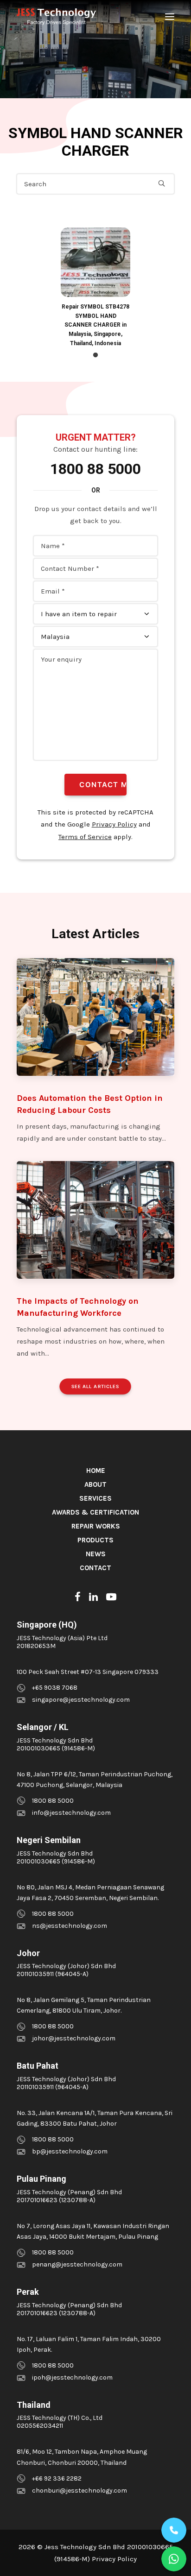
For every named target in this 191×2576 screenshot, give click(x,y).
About (95, 1484)
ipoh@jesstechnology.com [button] (72, 2377)
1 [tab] (95, 355)
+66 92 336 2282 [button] (57, 2478)
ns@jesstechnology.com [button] (70, 1926)
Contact (95, 1568)
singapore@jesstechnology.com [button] (81, 1700)
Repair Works (96, 1526)
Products (95, 1540)
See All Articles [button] (95, 1387)
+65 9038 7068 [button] (55, 1688)
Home (96, 1471)
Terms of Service (85, 837)
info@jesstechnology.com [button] (71, 1813)
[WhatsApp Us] (174, 2559)
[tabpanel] (95, 288)
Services (95, 1498)
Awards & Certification (95, 1512)
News (96, 1554)
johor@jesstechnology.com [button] (74, 2038)
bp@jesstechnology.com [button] (70, 2151)
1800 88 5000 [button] (53, 1801)
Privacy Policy (114, 824)
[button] (170, 17)
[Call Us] (174, 2530)
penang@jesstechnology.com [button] (77, 2264)
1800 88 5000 (95, 469)
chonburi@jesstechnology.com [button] (80, 2491)
